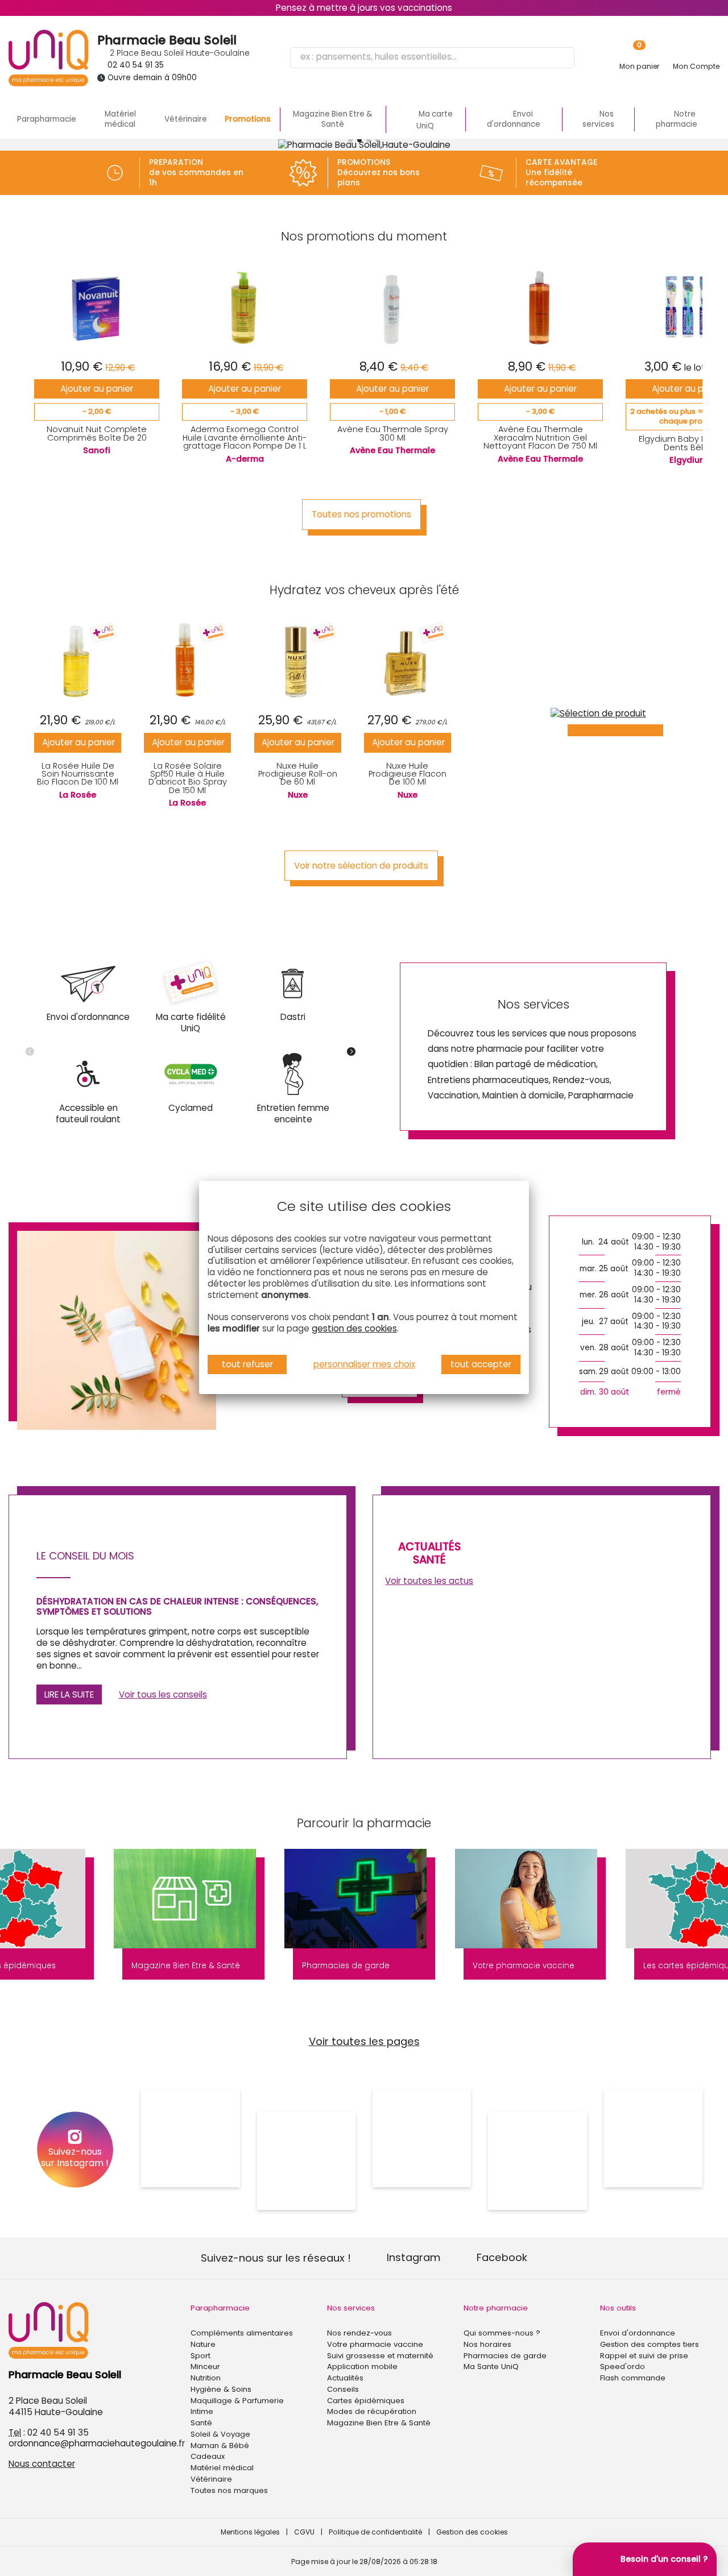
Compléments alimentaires (242, 2333)
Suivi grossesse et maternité (380, 2356)
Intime (202, 2411)
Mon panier (639, 66)
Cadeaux (208, 2456)
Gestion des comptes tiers (650, 2344)
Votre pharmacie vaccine (375, 2344)
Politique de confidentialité (375, 2532)
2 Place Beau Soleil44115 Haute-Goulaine (56, 2406)
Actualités (345, 2378)
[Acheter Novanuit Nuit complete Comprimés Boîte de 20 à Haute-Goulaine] (97, 307)
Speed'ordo (622, 2366)
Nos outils (618, 2308)
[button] (350, 140)
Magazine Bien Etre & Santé (333, 119)
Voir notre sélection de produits (361, 866)
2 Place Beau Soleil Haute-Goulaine (179, 53)
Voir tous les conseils (163, 1694)
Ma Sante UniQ (491, 2366)
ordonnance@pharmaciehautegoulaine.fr (97, 2443)
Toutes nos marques (229, 2490)
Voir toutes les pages (364, 2041)
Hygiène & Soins (221, 2389)
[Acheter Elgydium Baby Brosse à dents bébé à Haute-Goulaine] (688, 307)
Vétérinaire (186, 119)
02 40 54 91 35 (136, 65)
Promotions (248, 119)
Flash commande (633, 2378)
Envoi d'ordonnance (638, 2333)
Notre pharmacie (496, 2308)
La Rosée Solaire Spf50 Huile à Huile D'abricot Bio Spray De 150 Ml (188, 778)
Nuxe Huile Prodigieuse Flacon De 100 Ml (408, 774)
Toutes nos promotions (361, 514)
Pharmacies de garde (505, 2356)
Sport (200, 2356)
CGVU (304, 2532)
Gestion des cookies (472, 2532)
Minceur (205, 2366)
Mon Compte (696, 66)
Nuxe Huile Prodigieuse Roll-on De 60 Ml (298, 774)
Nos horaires (487, 2344)
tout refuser (247, 1364)
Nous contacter (42, 2464)
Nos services (351, 2308)
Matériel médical (120, 119)
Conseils (343, 2389)
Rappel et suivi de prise (644, 2356)
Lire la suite (69, 1694)
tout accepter (481, 1364)
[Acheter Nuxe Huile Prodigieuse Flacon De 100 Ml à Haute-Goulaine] (408, 661)
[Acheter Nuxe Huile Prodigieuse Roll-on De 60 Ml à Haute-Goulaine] (298, 661)
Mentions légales (250, 2532)
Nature (203, 2344)
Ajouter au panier (97, 389)
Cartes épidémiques (366, 2401)
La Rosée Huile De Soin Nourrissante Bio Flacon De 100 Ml (78, 774)
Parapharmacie (47, 119)
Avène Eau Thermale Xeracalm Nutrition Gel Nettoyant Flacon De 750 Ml (540, 437)
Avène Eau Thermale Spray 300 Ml (393, 433)
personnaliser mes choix (364, 1364)
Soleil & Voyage (220, 2434)
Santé (201, 2423)
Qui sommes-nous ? (502, 2333)
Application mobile (362, 2366)
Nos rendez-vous (359, 2333)
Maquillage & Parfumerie (237, 2401)
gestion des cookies (354, 1328)
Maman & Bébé (220, 2446)
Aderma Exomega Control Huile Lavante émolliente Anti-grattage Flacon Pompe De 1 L (245, 437)
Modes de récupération (372, 2411)
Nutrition (206, 2378)
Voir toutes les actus (429, 1581)
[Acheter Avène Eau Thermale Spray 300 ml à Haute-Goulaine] (393, 307)
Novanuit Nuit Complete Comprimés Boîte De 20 (97, 433)
